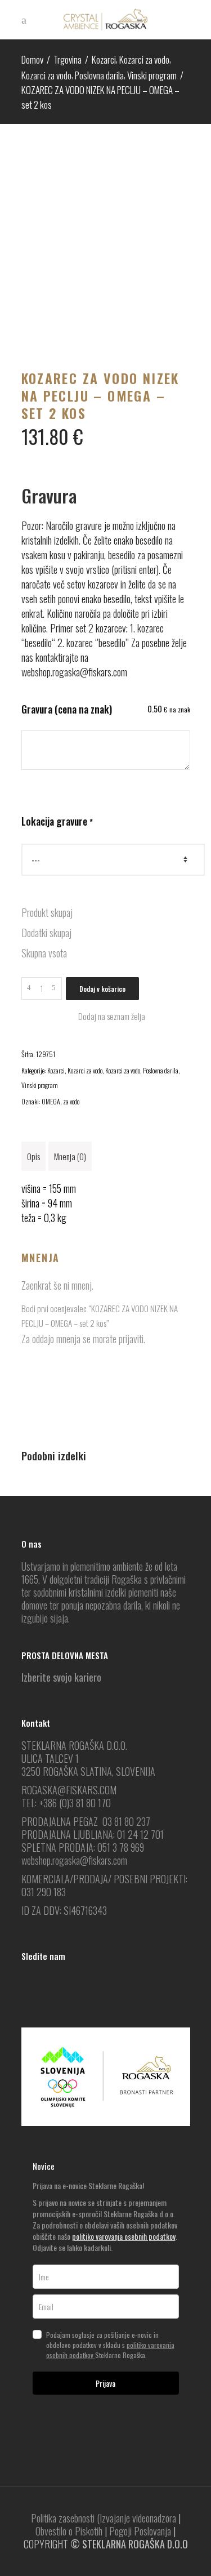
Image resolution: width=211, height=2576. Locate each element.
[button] (106, 1016)
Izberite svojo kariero (61, 1677)
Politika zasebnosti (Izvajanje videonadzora (104, 2518)
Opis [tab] (33, 1156)
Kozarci (104, 59)
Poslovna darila (99, 75)
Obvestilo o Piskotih (69, 2531)
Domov (32, 59)
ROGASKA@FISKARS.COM (69, 1790)
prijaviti (131, 1339)
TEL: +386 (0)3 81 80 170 (66, 1803)
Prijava (105, 2383)
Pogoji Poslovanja (140, 2531)
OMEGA (51, 1101)
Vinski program (152, 75)
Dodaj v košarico (102, 989)
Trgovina (68, 59)
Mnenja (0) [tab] (70, 1156)
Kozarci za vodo (144, 59)
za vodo (71, 1101)
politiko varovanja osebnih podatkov (124, 2236)
